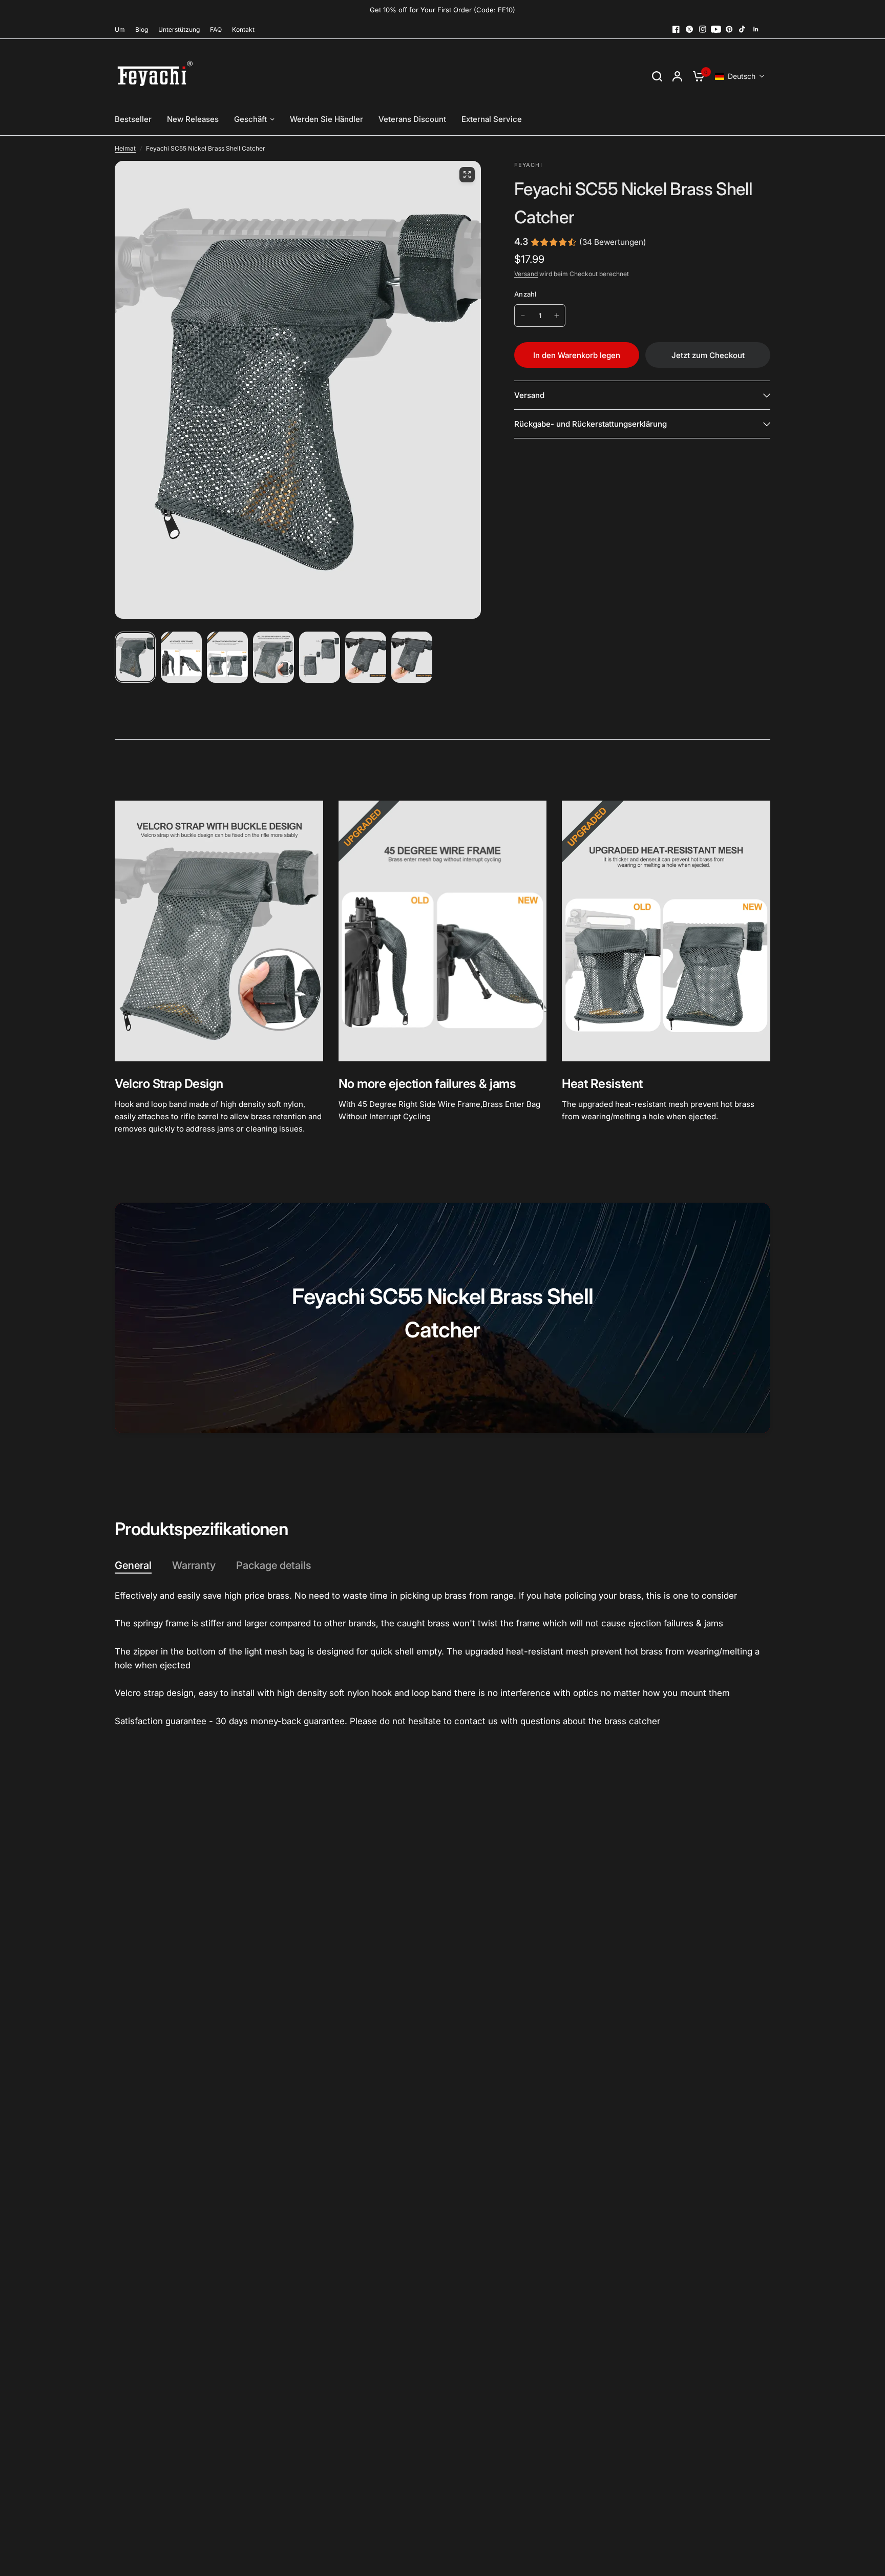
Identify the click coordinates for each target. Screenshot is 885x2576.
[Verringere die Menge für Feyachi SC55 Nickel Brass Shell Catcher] (523, 316)
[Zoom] (467, 175)
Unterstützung (179, 29)
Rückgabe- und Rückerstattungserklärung (591, 424)
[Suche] (657, 76)
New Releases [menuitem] (193, 119)
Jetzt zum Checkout (708, 355)
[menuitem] (122, 29)
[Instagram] (703, 29)
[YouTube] (716, 29)
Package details (273, 1565)
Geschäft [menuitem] (250, 119)
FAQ (216, 29)
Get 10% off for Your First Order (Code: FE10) (442, 10)
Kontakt (243, 29)
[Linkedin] (756, 29)
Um (120, 29)
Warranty (194, 1565)
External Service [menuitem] (492, 119)
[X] (689, 29)
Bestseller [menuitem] (133, 119)
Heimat (125, 148)
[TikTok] (743, 29)
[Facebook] (676, 29)
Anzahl (525, 294)
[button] (740, 76)
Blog (142, 29)
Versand (526, 274)
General (133, 1565)
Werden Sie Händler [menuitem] (326, 119)
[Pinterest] (729, 29)
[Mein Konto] (677, 76)
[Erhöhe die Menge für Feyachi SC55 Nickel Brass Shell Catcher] (557, 316)
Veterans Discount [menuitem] (412, 119)
